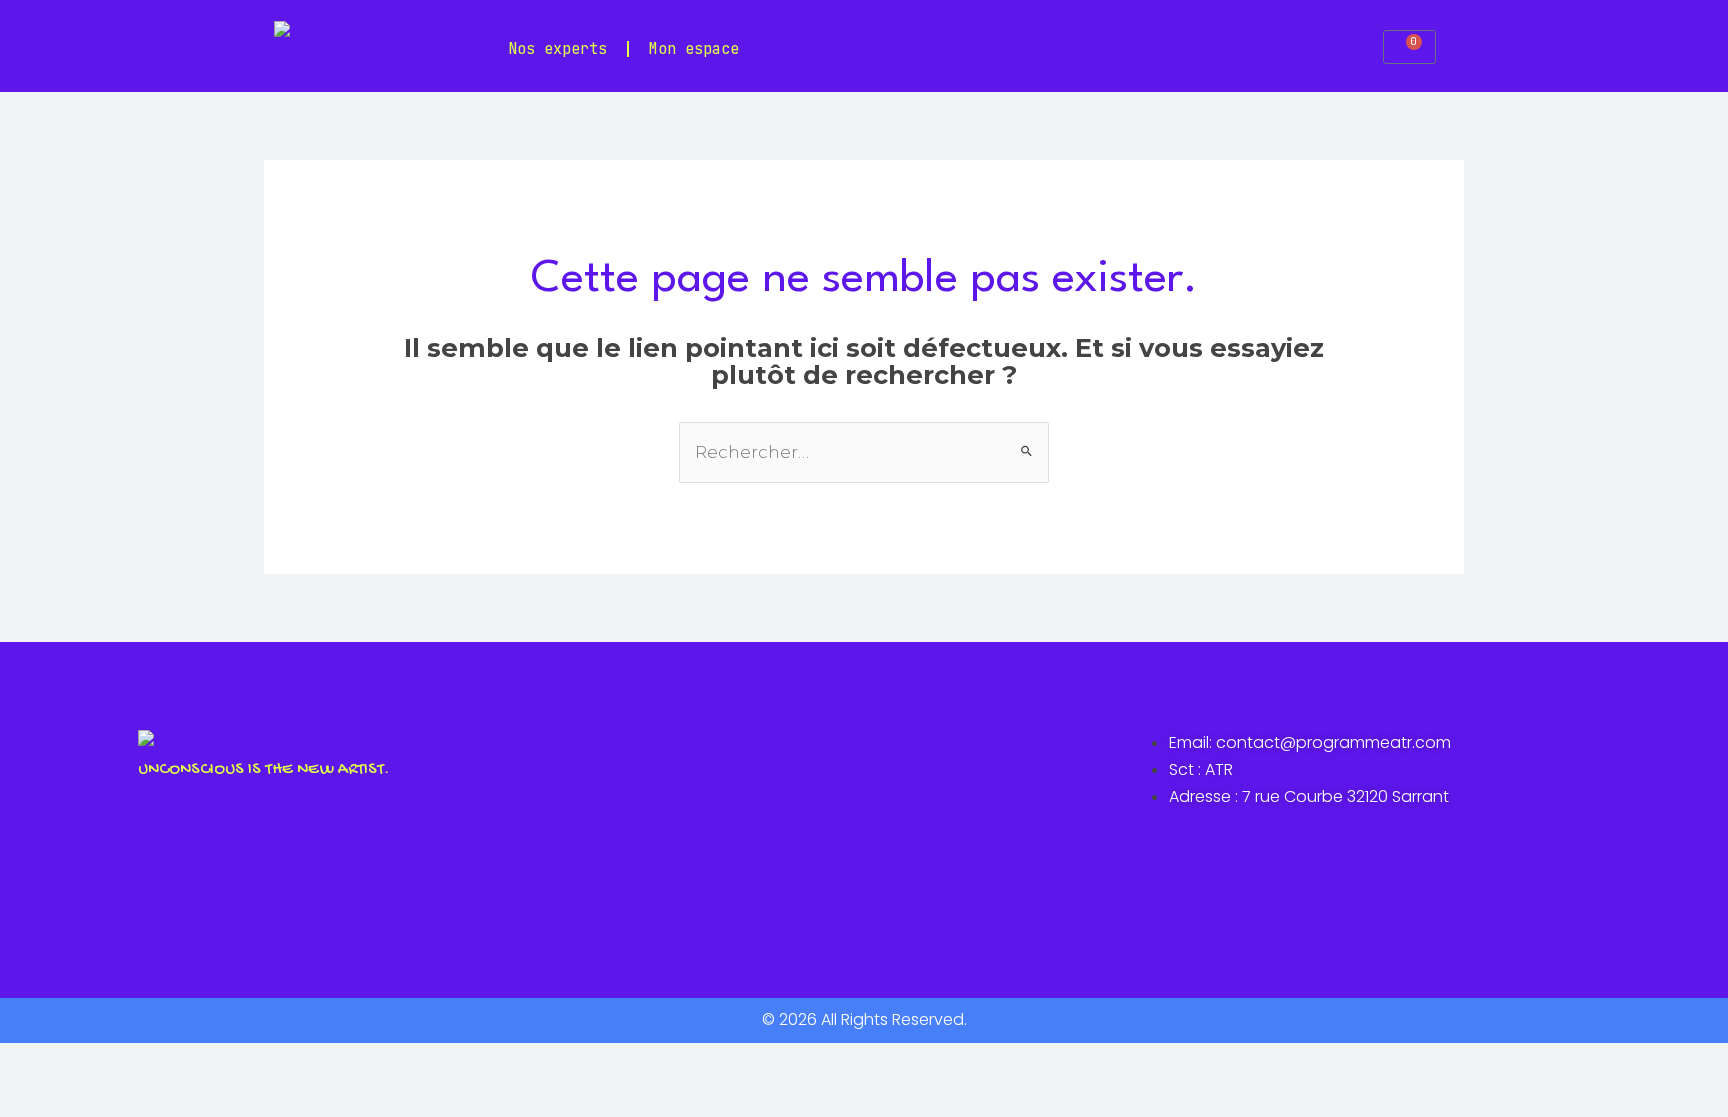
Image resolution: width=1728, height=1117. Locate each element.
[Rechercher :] (864, 452)
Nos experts (557, 49)
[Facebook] (507, 858)
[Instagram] (566, 858)
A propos (521, 801)
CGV (500, 759)
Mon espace (694, 49)
